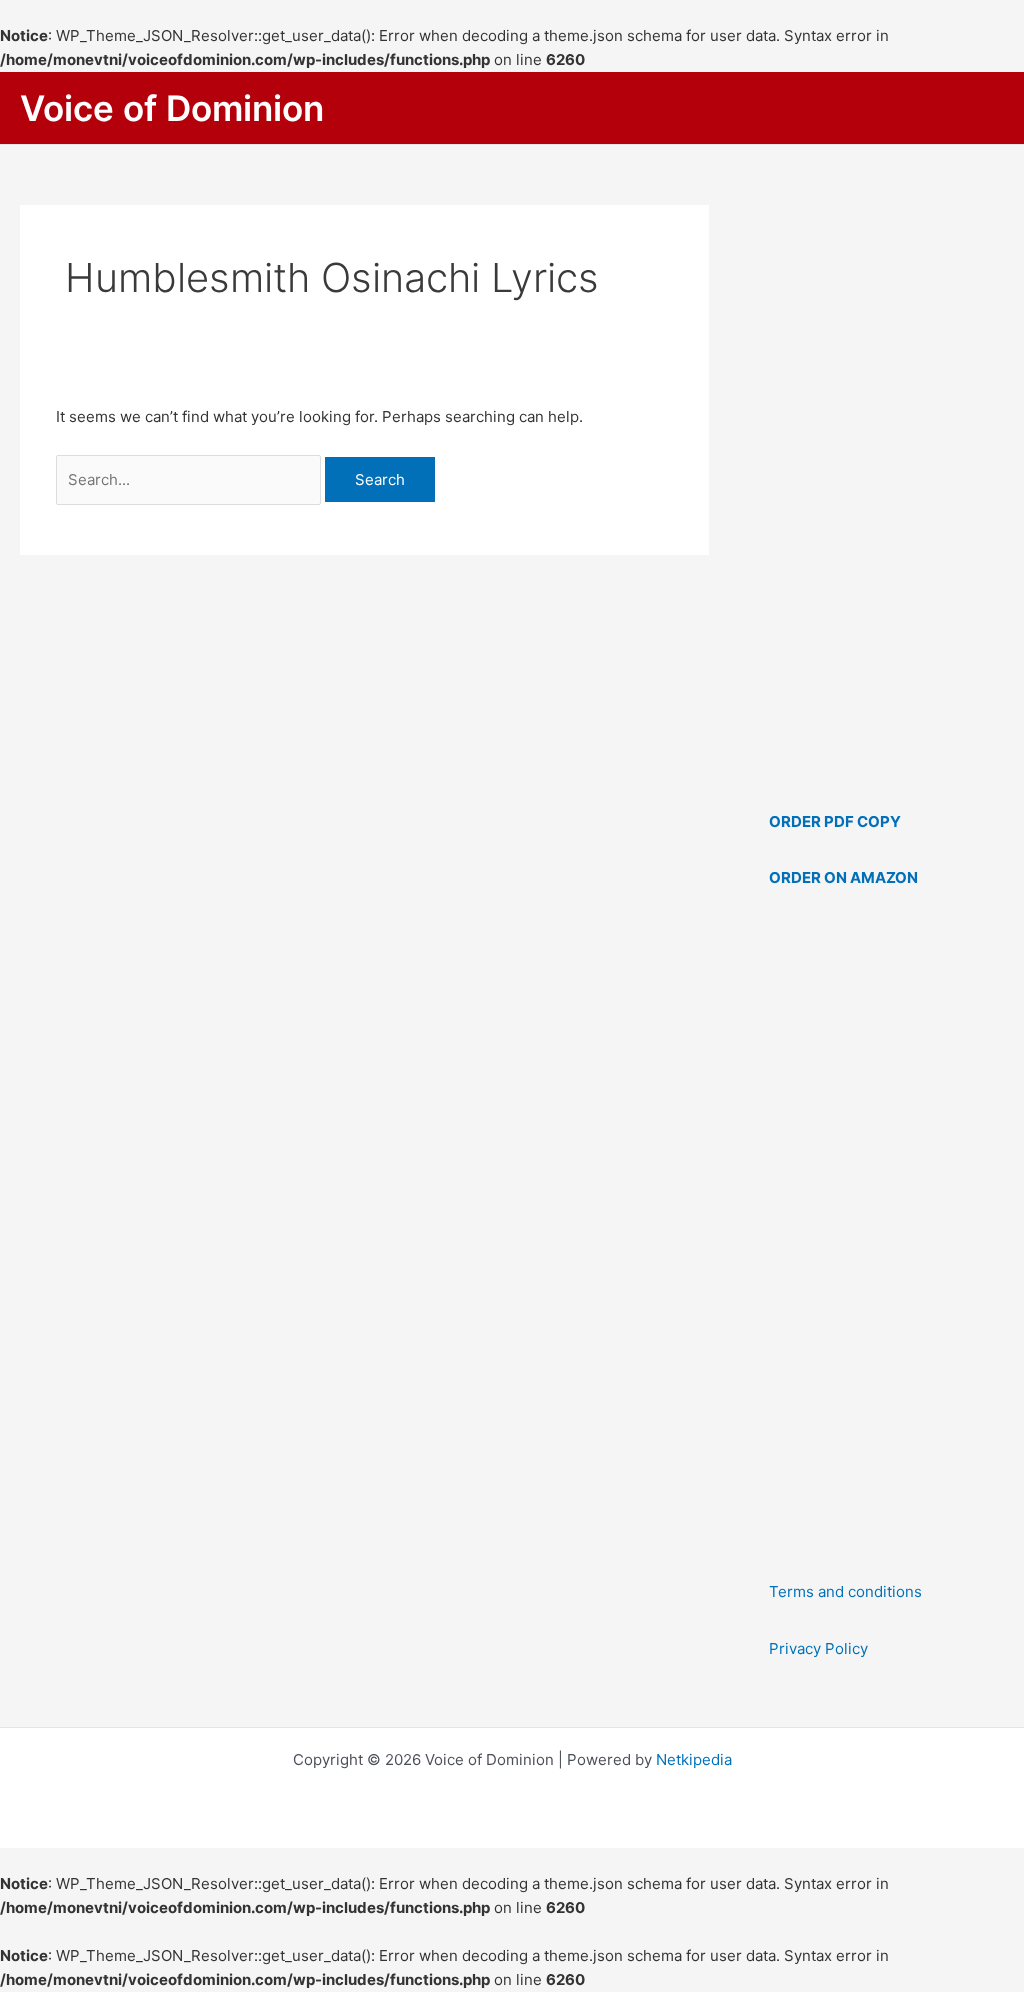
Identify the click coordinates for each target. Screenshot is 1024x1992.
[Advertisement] (886, 1235)
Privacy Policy (818, 1648)
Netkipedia (694, 1759)
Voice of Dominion (172, 108)
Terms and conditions (845, 1591)
